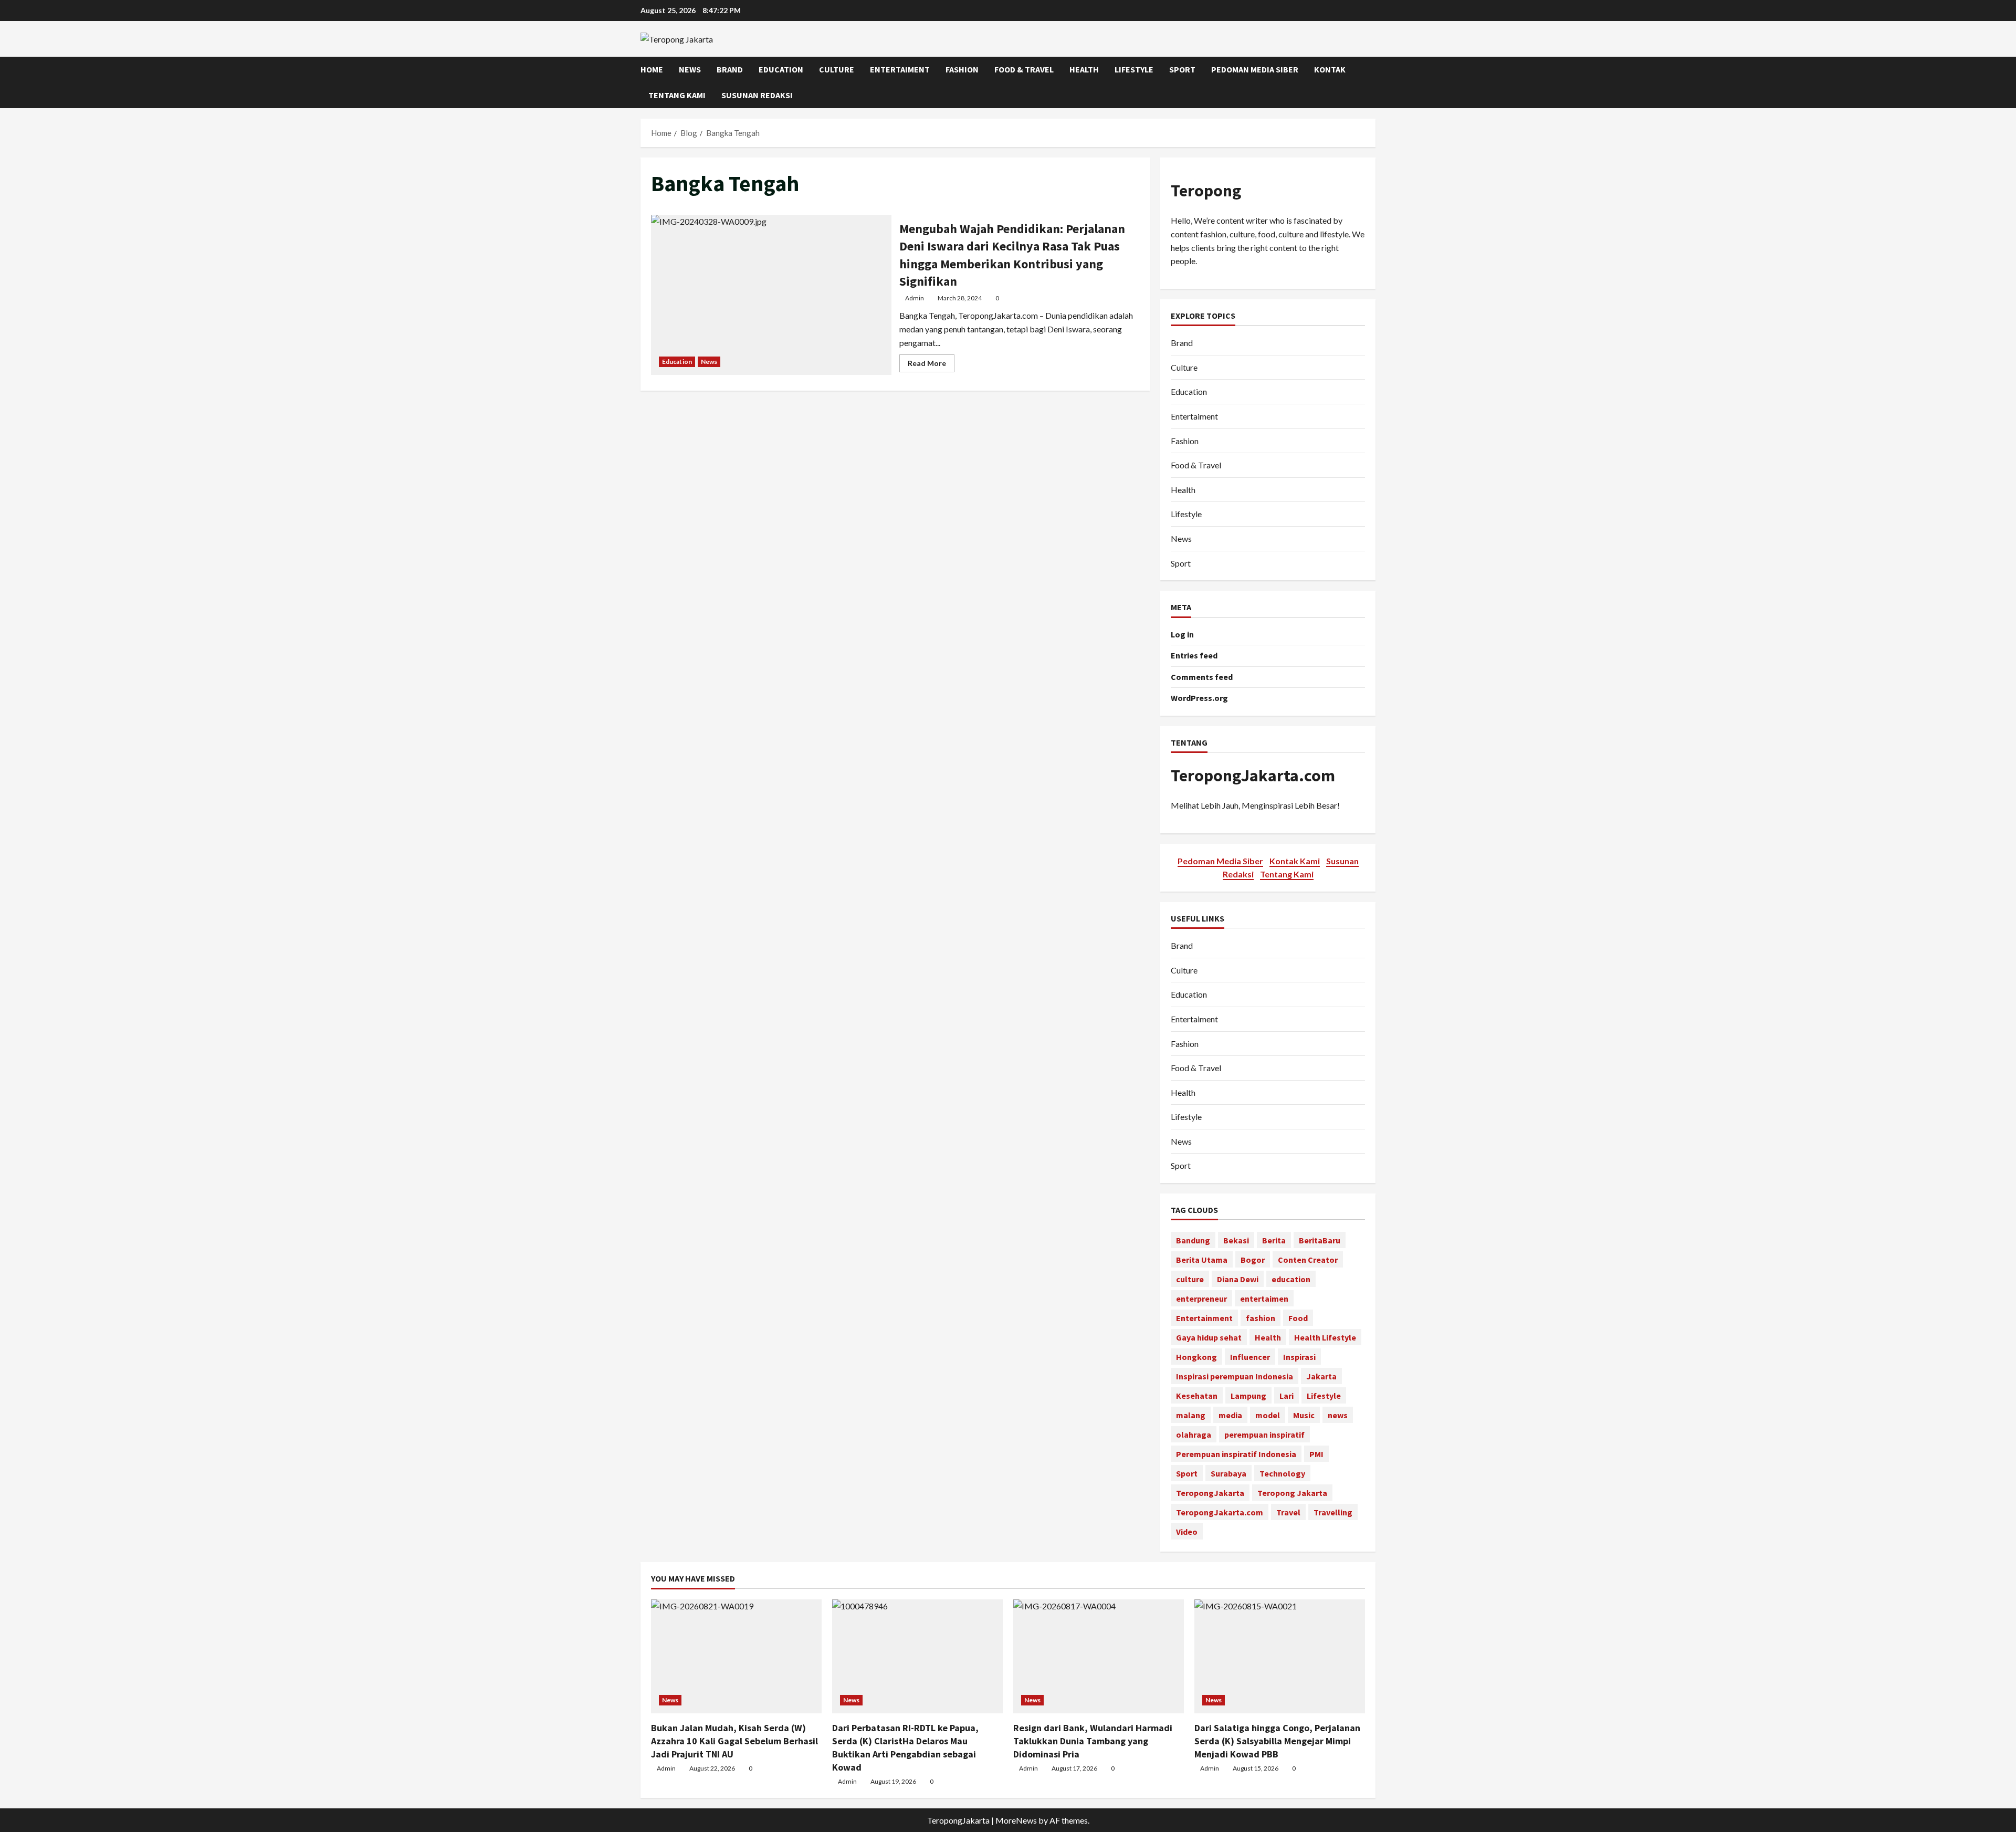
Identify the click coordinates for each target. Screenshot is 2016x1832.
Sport (1182, 69)
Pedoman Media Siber (1255, 69)
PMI (1316, 1454)
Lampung (1248, 1396)
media (1230, 1415)
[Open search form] (1372, 82)
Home (652, 69)
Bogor (1253, 1260)
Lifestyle (1134, 69)
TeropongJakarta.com (1253, 776)
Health (1084, 69)
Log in (1182, 634)
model (1268, 1415)
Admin (915, 298)
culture (1190, 1279)
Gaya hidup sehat (1209, 1337)
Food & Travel (1024, 69)
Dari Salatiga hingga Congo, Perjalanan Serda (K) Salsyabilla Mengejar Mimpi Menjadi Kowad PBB (1277, 1741)
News (690, 69)
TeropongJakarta (1210, 1493)
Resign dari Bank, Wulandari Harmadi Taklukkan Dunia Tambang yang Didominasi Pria (1093, 1741)
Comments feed (1202, 677)
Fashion (962, 69)
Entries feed (1194, 655)
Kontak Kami (1295, 861)
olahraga (1194, 1435)
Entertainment (1204, 1318)
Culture (837, 69)
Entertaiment (900, 69)
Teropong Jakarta (1292, 1493)
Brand (730, 69)
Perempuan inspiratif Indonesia (1236, 1454)
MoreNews (1016, 1820)
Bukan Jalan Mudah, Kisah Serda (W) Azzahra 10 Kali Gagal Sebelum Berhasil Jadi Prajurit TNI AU (734, 1741)
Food (1298, 1318)
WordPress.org (1199, 698)
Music (1304, 1415)
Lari (1287, 1396)
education (1291, 1279)
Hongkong (1196, 1357)
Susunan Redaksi (757, 95)
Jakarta (1321, 1376)
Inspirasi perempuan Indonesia (1235, 1376)
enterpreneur (1201, 1299)
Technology (1282, 1473)
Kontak (1330, 69)
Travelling (1333, 1512)
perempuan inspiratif (1264, 1435)
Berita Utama (1202, 1260)
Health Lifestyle (1325, 1337)
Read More (931, 365)
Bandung (1193, 1240)
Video (1187, 1532)
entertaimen (1264, 1299)
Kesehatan (1197, 1396)
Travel (1288, 1512)
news (1338, 1415)
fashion (1261, 1318)
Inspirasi (1299, 1357)
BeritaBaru (1320, 1240)
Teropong (1206, 191)
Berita (1274, 1240)
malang (1191, 1415)
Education (781, 69)
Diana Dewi (1238, 1279)
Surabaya (1228, 1473)
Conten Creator (1308, 1260)
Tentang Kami (677, 95)
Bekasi (1236, 1240)
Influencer (1250, 1357)
